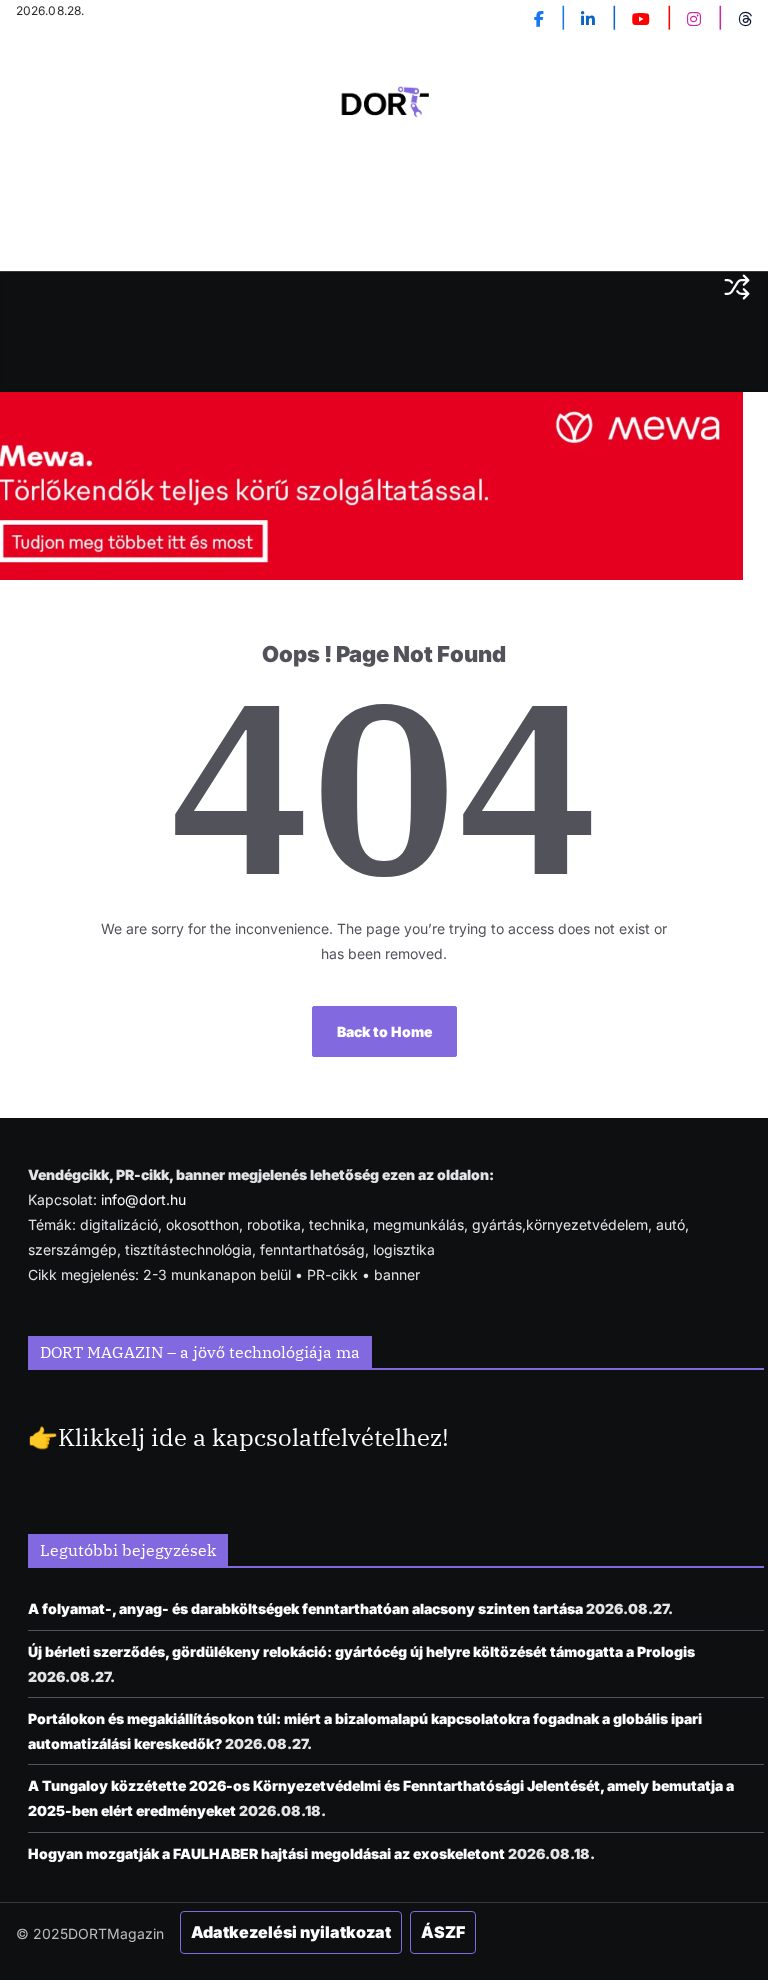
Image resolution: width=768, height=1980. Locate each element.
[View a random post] (737, 287)
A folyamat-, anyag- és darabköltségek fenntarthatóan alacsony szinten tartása (305, 1608)
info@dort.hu (143, 1199)
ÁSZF (443, 1932)
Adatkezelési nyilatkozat (291, 1932)
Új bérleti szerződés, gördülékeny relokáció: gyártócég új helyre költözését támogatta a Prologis (361, 1651)
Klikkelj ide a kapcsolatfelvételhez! (253, 1437)
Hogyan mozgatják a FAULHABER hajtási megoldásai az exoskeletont (266, 1853)
